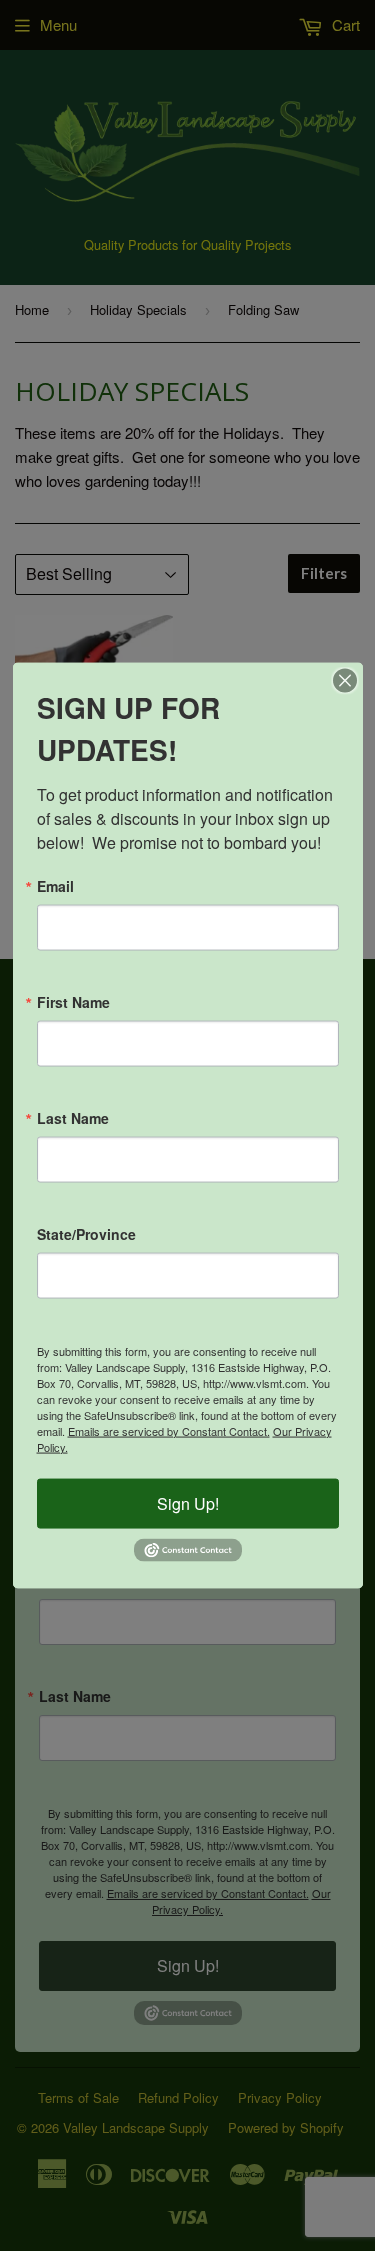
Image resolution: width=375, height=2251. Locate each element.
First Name (73, 1001)
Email (55, 885)
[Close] (345, 680)
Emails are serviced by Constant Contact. (169, 1430)
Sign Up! (188, 1502)
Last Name (73, 1117)
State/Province (86, 1233)
